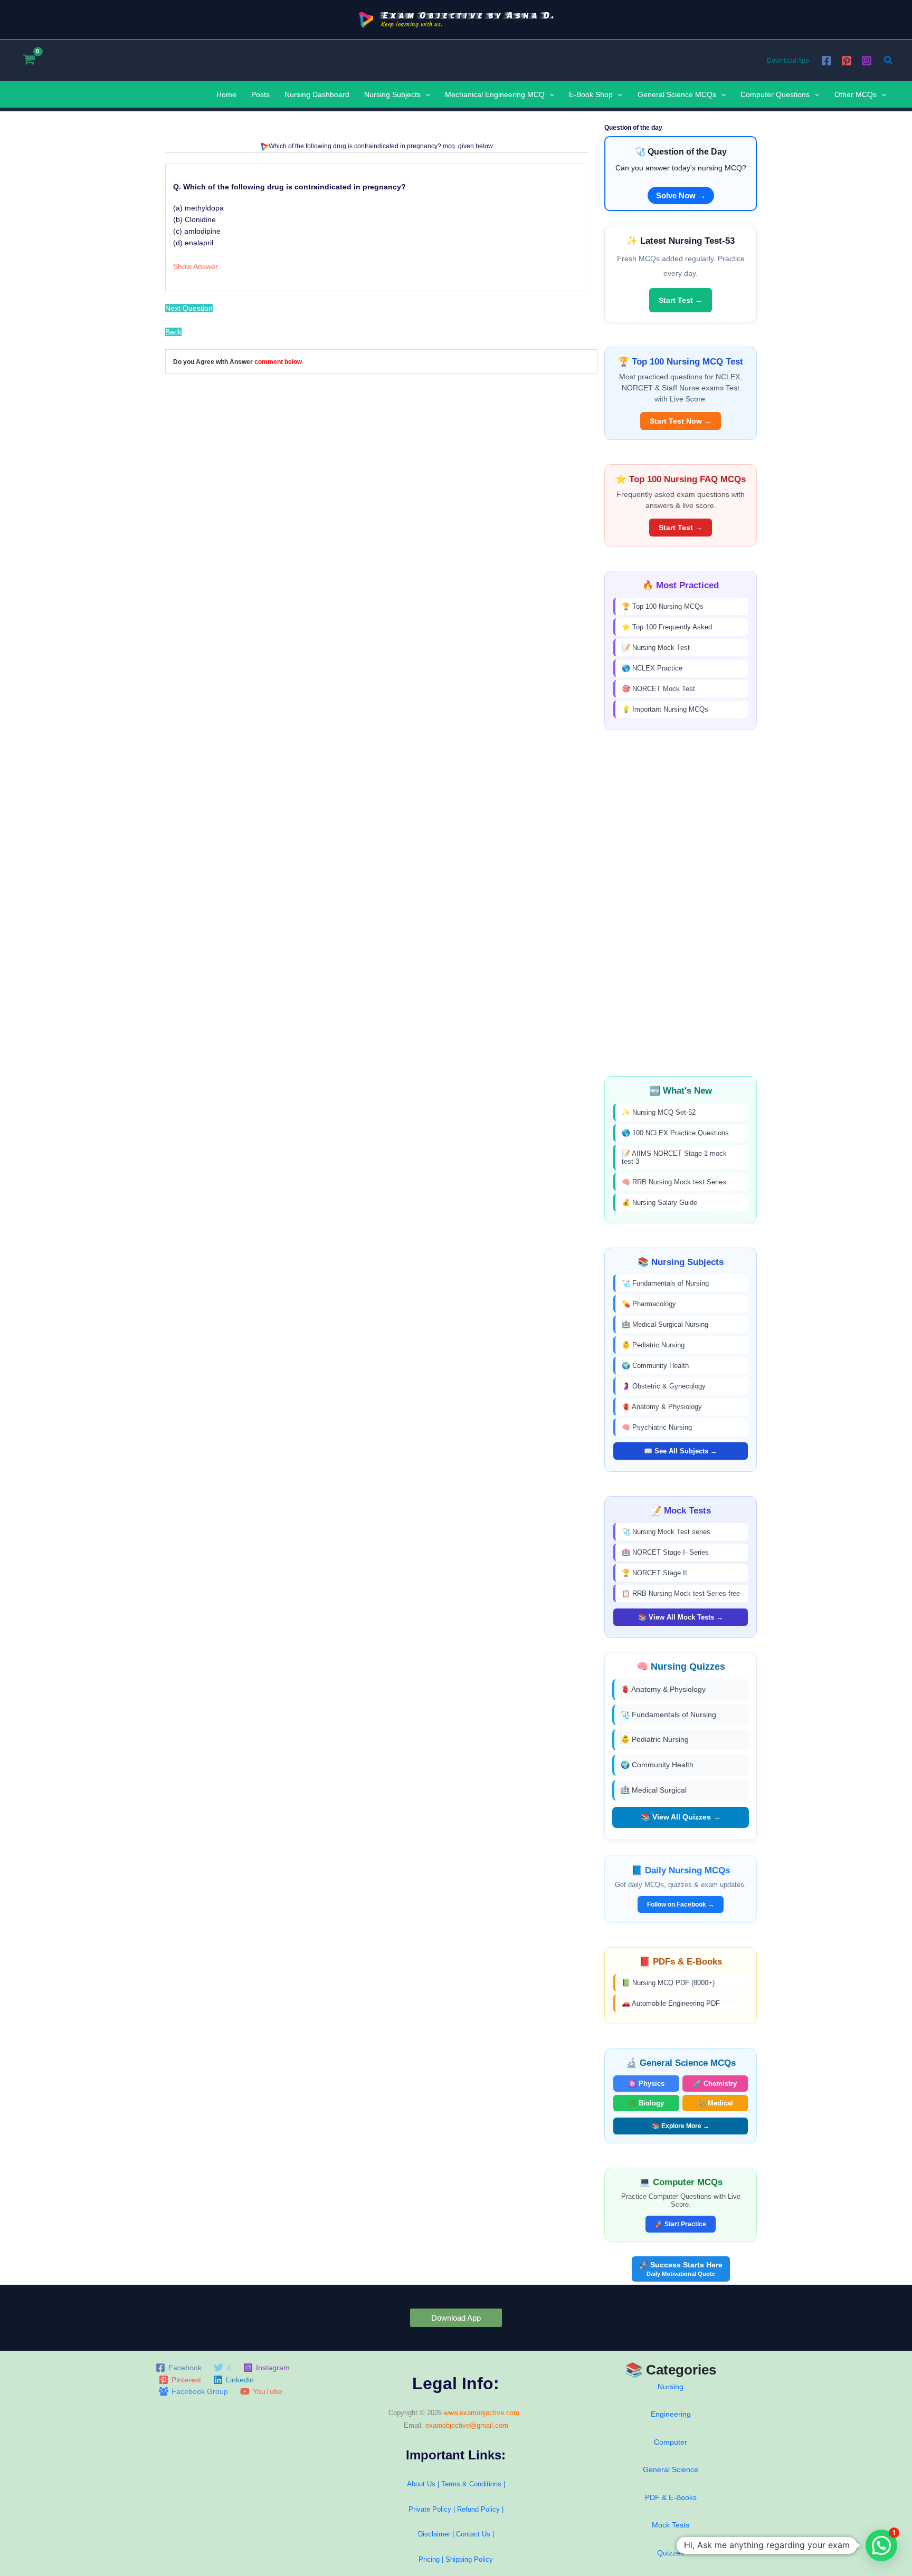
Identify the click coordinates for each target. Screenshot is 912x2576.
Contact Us (474, 2534)
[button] (889, 61)
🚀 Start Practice (681, 2224)
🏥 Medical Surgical (654, 1790)
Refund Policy (478, 2509)
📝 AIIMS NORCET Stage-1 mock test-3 (674, 1157)
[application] (425, 94)
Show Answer (196, 266)
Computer (671, 2442)
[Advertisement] (681, 903)
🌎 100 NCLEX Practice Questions (675, 1133)
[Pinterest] (847, 61)
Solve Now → (681, 195)
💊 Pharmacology (649, 1304)
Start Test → (681, 300)
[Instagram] (867, 61)
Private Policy (430, 2509)
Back (173, 332)
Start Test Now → (681, 421)
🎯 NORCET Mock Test (658, 689)
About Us (421, 2484)
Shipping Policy (469, 2559)
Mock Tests (671, 2525)
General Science (671, 2469)
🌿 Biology (646, 2103)
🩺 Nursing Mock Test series (666, 1532)
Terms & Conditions (471, 2484)
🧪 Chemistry (715, 2084)
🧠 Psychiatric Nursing (657, 1427)
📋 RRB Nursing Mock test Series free (681, 1593)
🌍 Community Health (655, 1366)
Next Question (189, 308)
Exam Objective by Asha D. (468, 15)
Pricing (429, 2559)
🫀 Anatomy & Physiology (662, 1407)
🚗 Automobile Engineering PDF (671, 2003)
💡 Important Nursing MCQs (665, 709)
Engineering (671, 2414)
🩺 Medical (715, 2103)
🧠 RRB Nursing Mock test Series (674, 1182)
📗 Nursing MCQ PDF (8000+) (668, 1983)
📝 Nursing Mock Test (656, 648)
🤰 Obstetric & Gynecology (664, 1386)
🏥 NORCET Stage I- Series (665, 1552)
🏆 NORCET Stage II (654, 1573)
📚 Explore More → (681, 2126)
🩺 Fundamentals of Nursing (665, 1283)
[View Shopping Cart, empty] (29, 60)
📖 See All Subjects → (681, 1451)
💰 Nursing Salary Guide (659, 1203)
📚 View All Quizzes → (681, 1817)
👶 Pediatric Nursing (653, 1345)
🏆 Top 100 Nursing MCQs (663, 606)
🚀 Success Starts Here (681, 2269)
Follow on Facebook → (681, 1904)
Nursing (671, 2387)
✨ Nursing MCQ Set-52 (659, 1112)
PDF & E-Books (671, 2497)
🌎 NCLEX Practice (652, 668)
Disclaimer (434, 2534)
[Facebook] (826, 61)
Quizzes (671, 2553)
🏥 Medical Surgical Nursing (665, 1324)
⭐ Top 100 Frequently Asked (667, 627)
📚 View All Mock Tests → (681, 1617)
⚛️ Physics (646, 2084)
